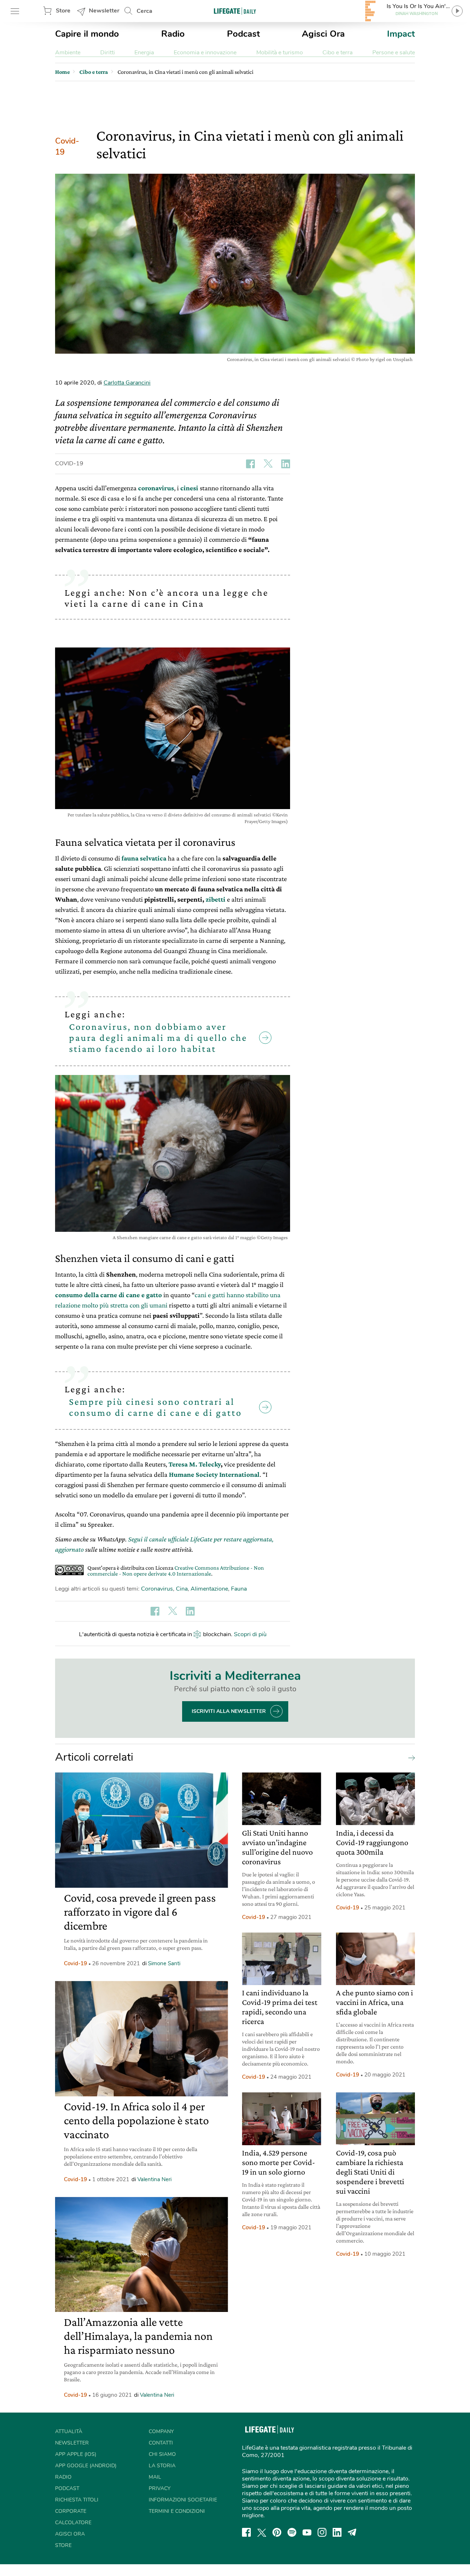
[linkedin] (337, 2532)
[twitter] (262, 2532)
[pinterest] (277, 2532)
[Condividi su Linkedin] (286, 464)
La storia (162, 2466)
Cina (182, 1589)
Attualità (69, 2431)
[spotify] (292, 2532)
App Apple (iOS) (76, 2454)
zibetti (216, 899)
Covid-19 (67, 147)
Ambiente (68, 53)
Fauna (239, 1589)
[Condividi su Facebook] (250, 464)
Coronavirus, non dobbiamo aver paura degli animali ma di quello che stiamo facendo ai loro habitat (158, 1038)
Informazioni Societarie (183, 2500)
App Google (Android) (86, 2466)
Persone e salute (394, 53)
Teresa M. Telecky (195, 1464)
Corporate (71, 2511)
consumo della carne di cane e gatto (109, 1295)
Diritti (108, 53)
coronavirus (156, 488)
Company (161, 2431)
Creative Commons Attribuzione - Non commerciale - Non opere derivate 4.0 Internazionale (176, 1571)
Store (63, 11)
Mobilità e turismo (280, 53)
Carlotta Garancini (127, 383)
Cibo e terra (337, 53)
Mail (155, 2477)
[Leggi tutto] (410, 1757)
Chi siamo (162, 2454)
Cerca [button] (144, 11)
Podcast (243, 34)
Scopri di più (250, 1634)
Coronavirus (157, 1589)
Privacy (160, 2488)
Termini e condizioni (177, 2511)
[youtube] (307, 2532)
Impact (401, 34)
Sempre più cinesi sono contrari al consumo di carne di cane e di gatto (156, 1407)
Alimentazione (209, 1589)
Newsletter (104, 11)
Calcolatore (73, 2523)
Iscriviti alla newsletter (229, 1711)
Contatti (161, 2443)
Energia (144, 53)
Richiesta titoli (77, 2500)
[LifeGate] (235, 11)
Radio (173, 34)
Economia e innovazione (205, 53)
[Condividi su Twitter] (268, 464)
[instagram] (322, 2532)
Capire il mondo (87, 34)
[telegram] (352, 2532)
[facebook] (246, 2532)
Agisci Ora (323, 34)
